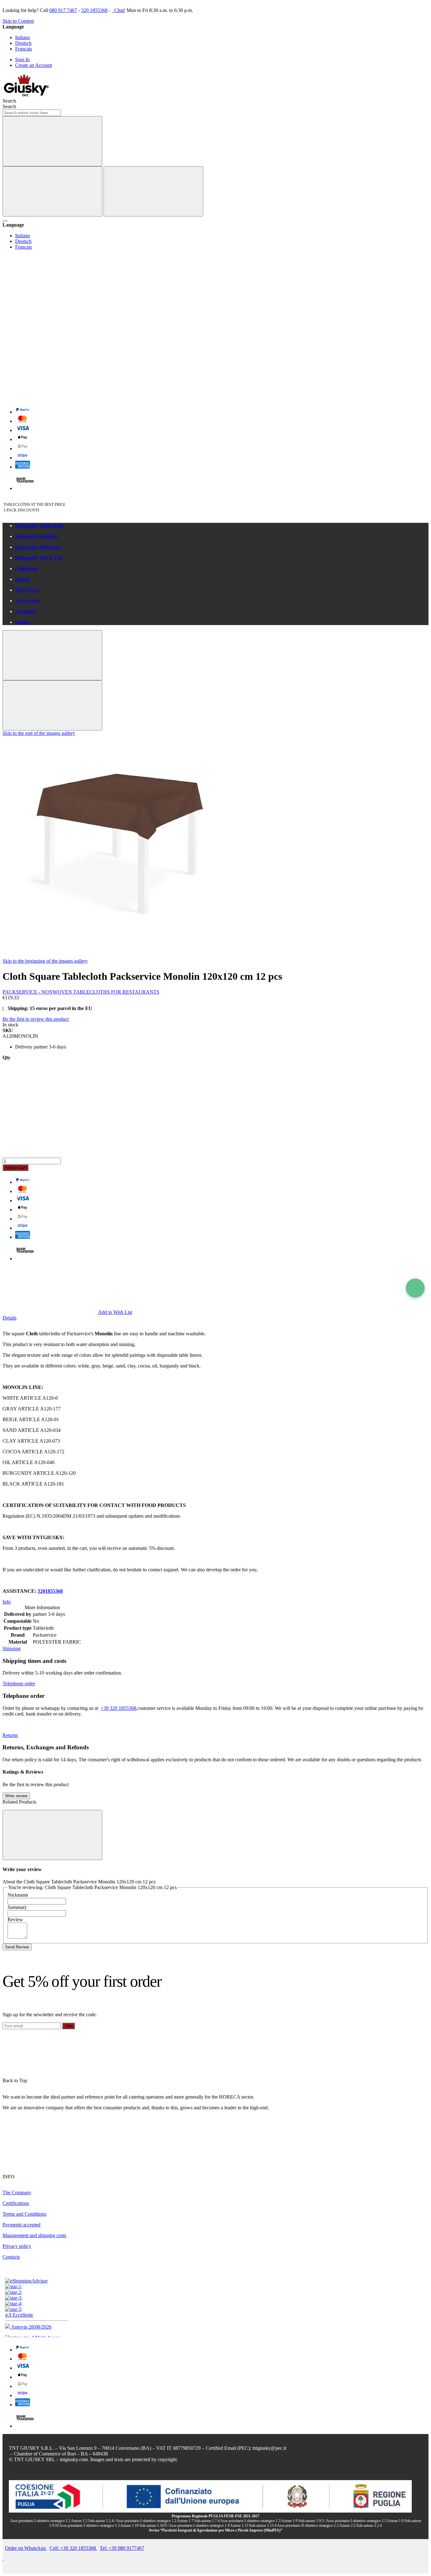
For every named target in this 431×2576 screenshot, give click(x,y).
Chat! (119, 10)
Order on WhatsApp (26, 2548)
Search (9, 106)
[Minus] (215, 1085)
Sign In (22, 59)
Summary (17, 1907)
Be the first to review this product (36, 1019)
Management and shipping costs (34, 2235)
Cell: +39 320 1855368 (73, 2548)
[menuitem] (222, 526)
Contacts (11, 2257)
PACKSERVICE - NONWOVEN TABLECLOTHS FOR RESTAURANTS (81, 992)
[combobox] (32, 113)
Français (24, 49)
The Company (17, 2192)
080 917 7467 (63, 10)
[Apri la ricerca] (5, 221)
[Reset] (52, 191)
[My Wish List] (50, 301)
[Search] (52, 141)
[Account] (50, 349)
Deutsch (23, 43)
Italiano (23, 37)
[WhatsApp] (415, 1288)
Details (9, 1318)
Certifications (16, 2203)
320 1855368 (94, 10)
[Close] (153, 191)
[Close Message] (52, 655)
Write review (16, 1796)
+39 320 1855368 (118, 1708)
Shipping (12, 1648)
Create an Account (34, 65)
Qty (6, 1058)
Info (7, 1602)
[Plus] (215, 1133)
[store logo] (26, 95)
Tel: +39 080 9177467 (122, 2548)
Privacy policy (17, 2246)
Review (15, 1920)
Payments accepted (21, 2225)
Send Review (17, 1947)
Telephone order (19, 1684)
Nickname (18, 1895)
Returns (10, 1735)
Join (68, 2026)
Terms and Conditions (24, 2214)
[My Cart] (50, 398)
